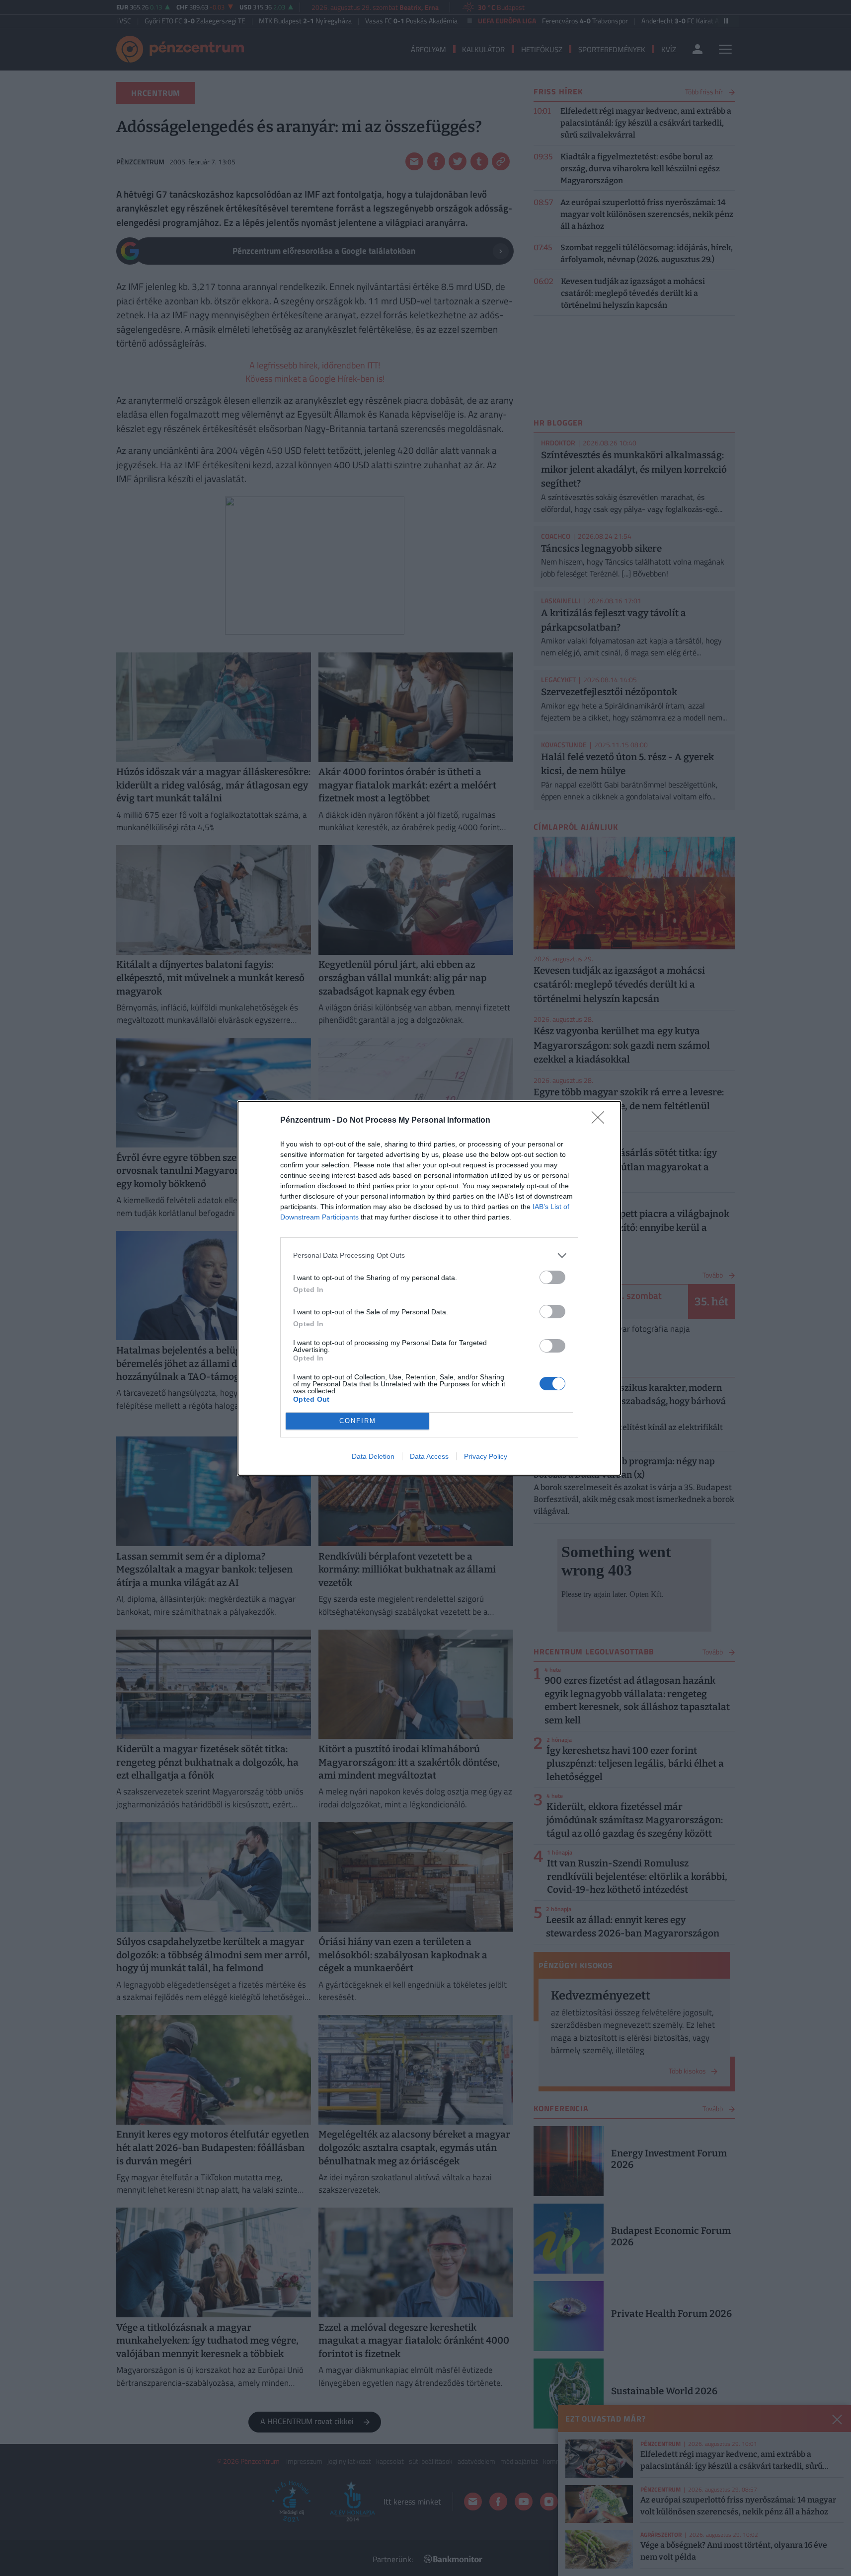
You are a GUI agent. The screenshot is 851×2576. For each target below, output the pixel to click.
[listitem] (429, 1255)
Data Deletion (373, 1456)
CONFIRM (358, 1421)
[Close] (601, 1121)
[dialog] (429, 1288)
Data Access (429, 1456)
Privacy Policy (486, 1456)
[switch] (552, 1277)
